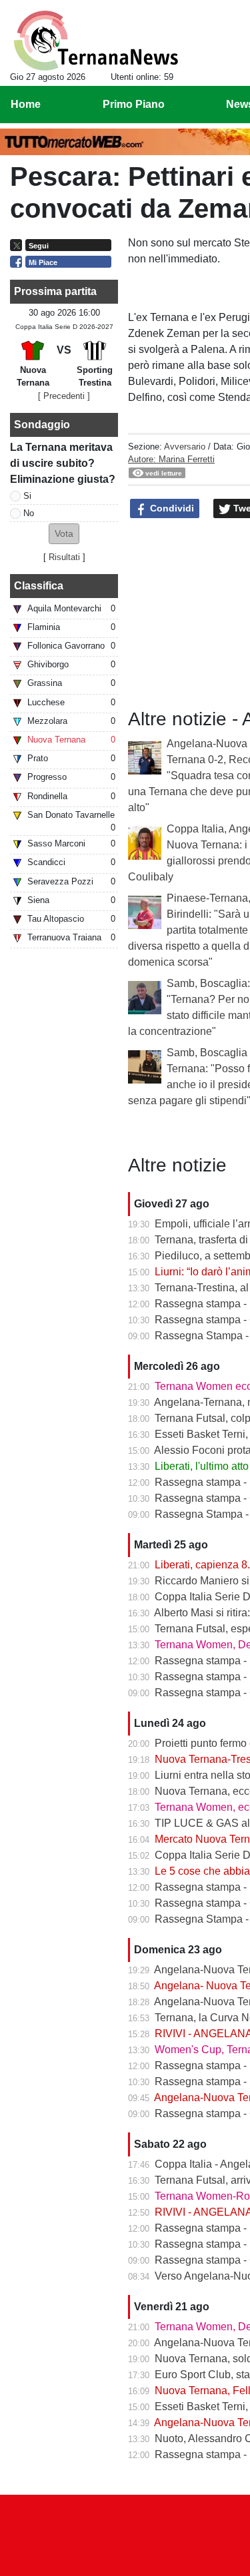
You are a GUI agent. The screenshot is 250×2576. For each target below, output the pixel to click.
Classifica (39, 586)
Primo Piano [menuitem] (134, 104)
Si (27, 496)
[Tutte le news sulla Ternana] (96, 41)
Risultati (64, 557)
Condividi (171, 508)
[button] (64, 534)
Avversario (185, 447)
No (29, 513)
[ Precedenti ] (64, 396)
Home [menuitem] (26, 104)
